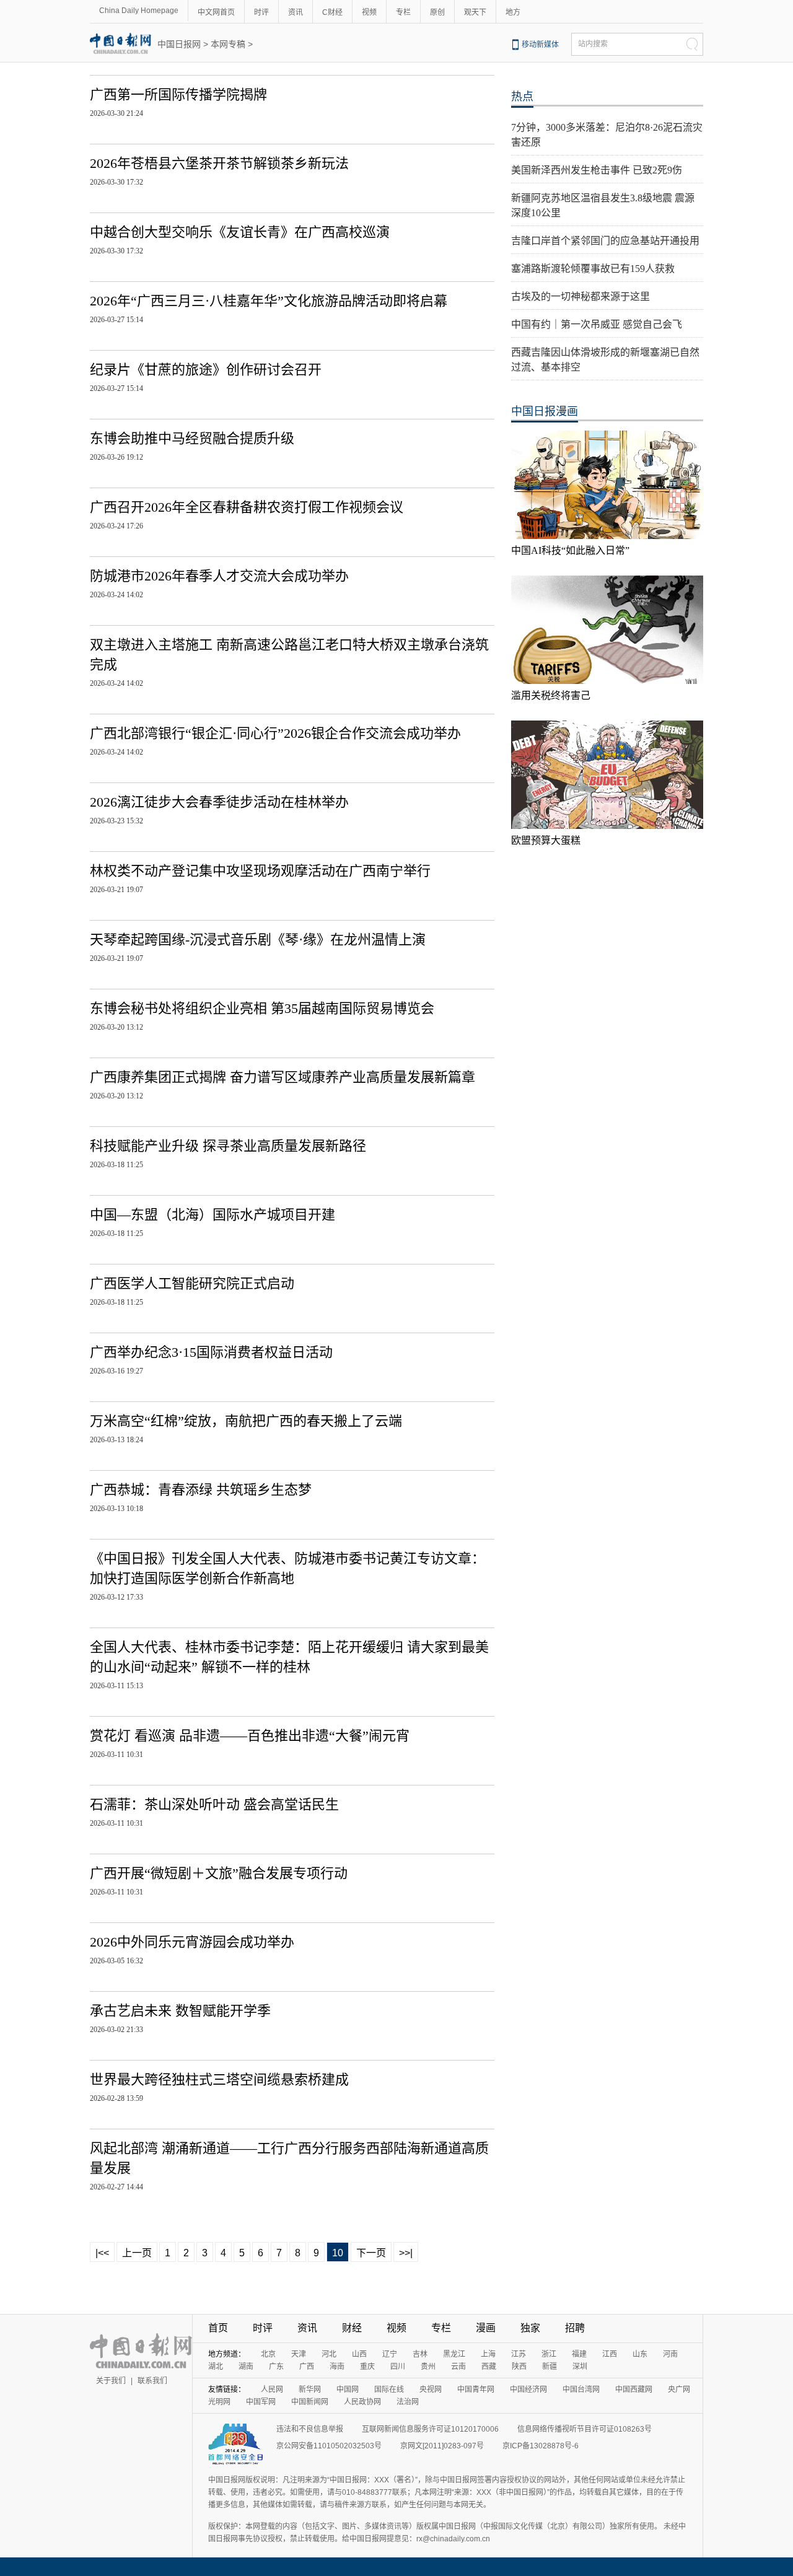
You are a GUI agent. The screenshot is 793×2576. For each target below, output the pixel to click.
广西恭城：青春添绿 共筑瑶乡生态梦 (201, 1490)
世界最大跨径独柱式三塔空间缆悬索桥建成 (219, 2079)
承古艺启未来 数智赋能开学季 (180, 2011)
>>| (406, 2253)
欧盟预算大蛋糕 (546, 840)
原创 (437, 12)
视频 (369, 12)
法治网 (408, 2402)
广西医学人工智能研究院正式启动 (192, 1283)
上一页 (137, 2253)
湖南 (246, 2367)
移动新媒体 (540, 45)
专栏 (403, 12)
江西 (610, 2354)
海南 (337, 2367)
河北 (329, 2354)
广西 (307, 2367)
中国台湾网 (581, 2390)
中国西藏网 (634, 2390)
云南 (458, 2367)
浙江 (549, 2354)
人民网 (272, 2390)
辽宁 (390, 2354)
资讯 (296, 12)
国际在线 (389, 2390)
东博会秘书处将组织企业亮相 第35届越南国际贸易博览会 (262, 1008)
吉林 (420, 2354)
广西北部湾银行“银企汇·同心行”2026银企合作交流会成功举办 (275, 733)
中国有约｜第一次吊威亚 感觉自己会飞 (597, 324)
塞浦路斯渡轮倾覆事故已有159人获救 (593, 269)
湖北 (216, 2367)
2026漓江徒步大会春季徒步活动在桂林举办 (219, 802)
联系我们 (152, 2381)
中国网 (348, 2390)
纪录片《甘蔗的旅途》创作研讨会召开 (206, 370)
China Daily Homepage (139, 11)
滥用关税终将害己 (551, 695)
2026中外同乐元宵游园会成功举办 (192, 1942)
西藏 (489, 2367)
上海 (488, 2354)
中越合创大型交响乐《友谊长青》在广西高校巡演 (240, 232)
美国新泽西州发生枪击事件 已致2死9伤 (597, 170)
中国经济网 (528, 2390)
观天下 (475, 12)
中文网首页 (216, 12)
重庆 (367, 2367)
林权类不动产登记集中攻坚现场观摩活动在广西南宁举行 (260, 871)
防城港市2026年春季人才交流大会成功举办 (219, 576)
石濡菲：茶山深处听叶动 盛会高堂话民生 (214, 1804)
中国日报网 (179, 44)
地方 (513, 12)
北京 (268, 2354)
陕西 (519, 2367)
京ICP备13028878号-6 (541, 2446)
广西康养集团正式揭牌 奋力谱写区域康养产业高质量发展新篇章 (283, 1077)
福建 (579, 2354)
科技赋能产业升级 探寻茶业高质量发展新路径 (228, 1146)
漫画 (486, 2328)
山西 (359, 2354)
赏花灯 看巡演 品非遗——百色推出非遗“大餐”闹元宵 (250, 1736)
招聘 (575, 2328)
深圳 (580, 2367)
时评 (261, 12)
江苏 (519, 2354)
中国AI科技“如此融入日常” (570, 550)
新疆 (550, 2367)
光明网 (219, 2402)
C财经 (332, 12)
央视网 (431, 2390)
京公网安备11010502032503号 (329, 2446)
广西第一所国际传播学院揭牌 (178, 94)
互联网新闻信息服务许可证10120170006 (430, 2429)
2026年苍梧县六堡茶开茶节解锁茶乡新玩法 (219, 163)
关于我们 (111, 2381)
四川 (398, 2367)
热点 (522, 97)
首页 (218, 2328)
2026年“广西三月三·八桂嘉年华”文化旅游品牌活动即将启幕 (269, 301)
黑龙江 (454, 2354)
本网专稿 (228, 44)
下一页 (371, 2253)
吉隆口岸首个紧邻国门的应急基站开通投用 (605, 241)
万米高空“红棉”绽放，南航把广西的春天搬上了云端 (246, 1421)
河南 (670, 2354)
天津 (299, 2354)
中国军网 (261, 2402)
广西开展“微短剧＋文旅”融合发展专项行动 (219, 1873)
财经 (352, 2328)
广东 (276, 2367)
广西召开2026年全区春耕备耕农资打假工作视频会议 (247, 507)
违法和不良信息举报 (310, 2429)
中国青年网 (476, 2390)
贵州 (428, 2367)
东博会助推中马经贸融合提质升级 (192, 438)
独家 (530, 2328)
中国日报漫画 (545, 411)
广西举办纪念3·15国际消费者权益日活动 (211, 1352)
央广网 (679, 2390)
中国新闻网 (310, 2402)
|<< (102, 2253)
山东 (640, 2354)
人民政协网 (362, 2402)
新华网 (310, 2390)
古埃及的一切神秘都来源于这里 (581, 296)
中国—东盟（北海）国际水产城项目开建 (212, 1215)
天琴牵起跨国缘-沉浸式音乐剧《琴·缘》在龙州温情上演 (258, 940)
